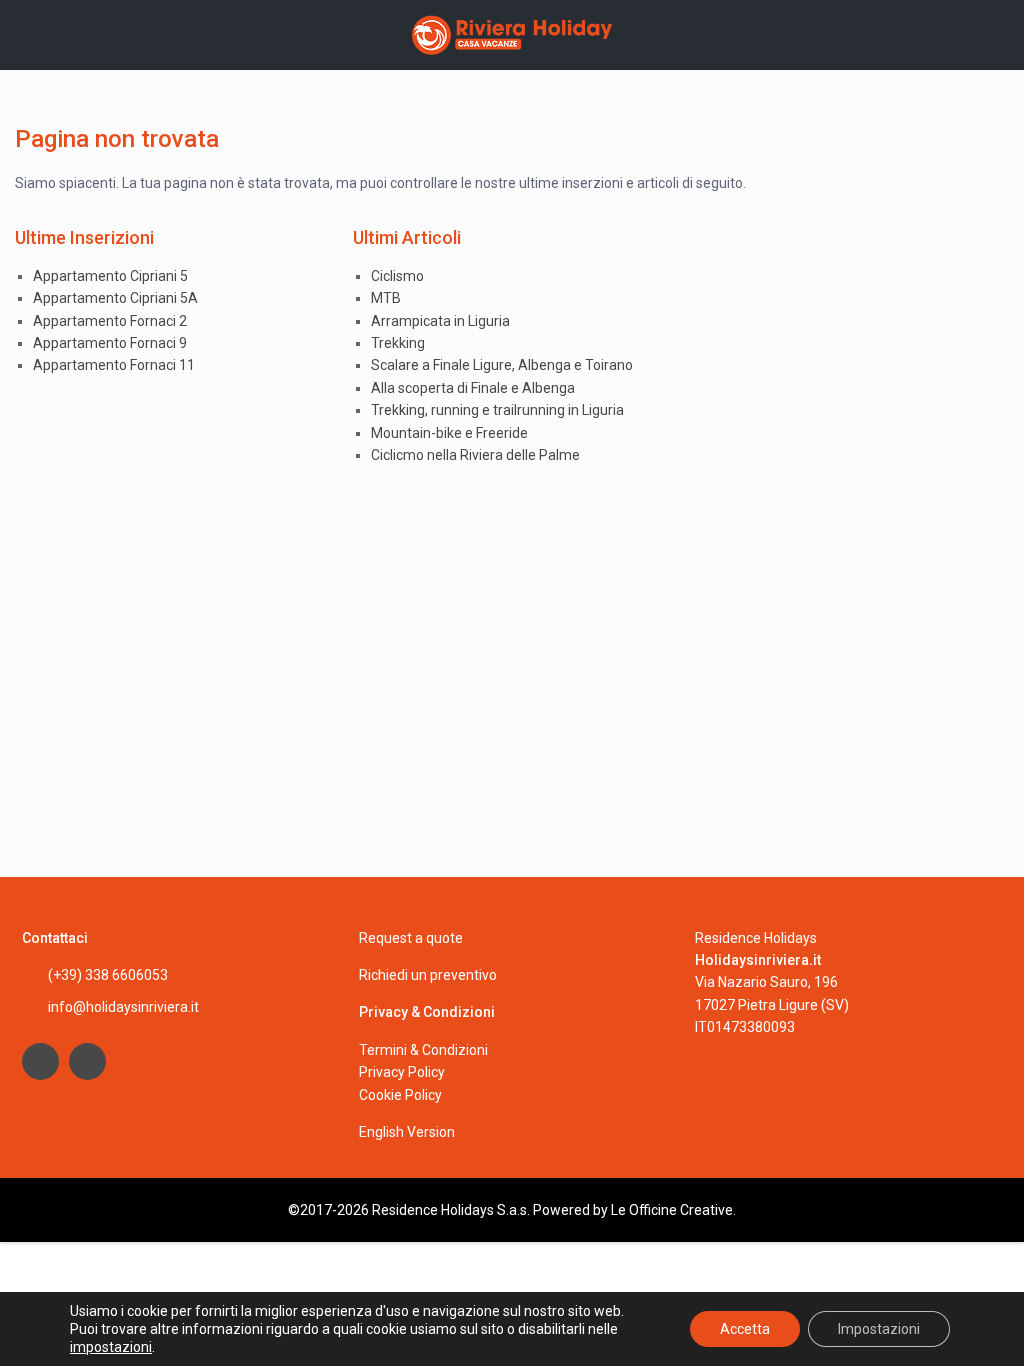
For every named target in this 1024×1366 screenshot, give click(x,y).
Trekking (398, 343)
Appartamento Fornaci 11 (114, 365)
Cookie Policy (400, 1095)
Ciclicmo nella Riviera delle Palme (475, 455)
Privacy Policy (402, 1072)
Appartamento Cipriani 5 (110, 276)
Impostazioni (879, 1329)
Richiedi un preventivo (428, 975)
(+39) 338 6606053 (108, 975)
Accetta (745, 1329)
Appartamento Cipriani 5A (115, 298)
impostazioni (111, 1347)
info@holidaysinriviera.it (123, 1007)
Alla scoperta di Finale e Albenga (473, 388)
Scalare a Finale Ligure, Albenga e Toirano (502, 365)
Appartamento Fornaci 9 (110, 343)
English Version (407, 1132)
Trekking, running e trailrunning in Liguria (497, 410)
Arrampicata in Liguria (440, 321)
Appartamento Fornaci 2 (110, 321)
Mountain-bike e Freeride (449, 433)
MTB (386, 298)
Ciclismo (397, 276)
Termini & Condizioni (423, 1050)
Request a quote (411, 938)
